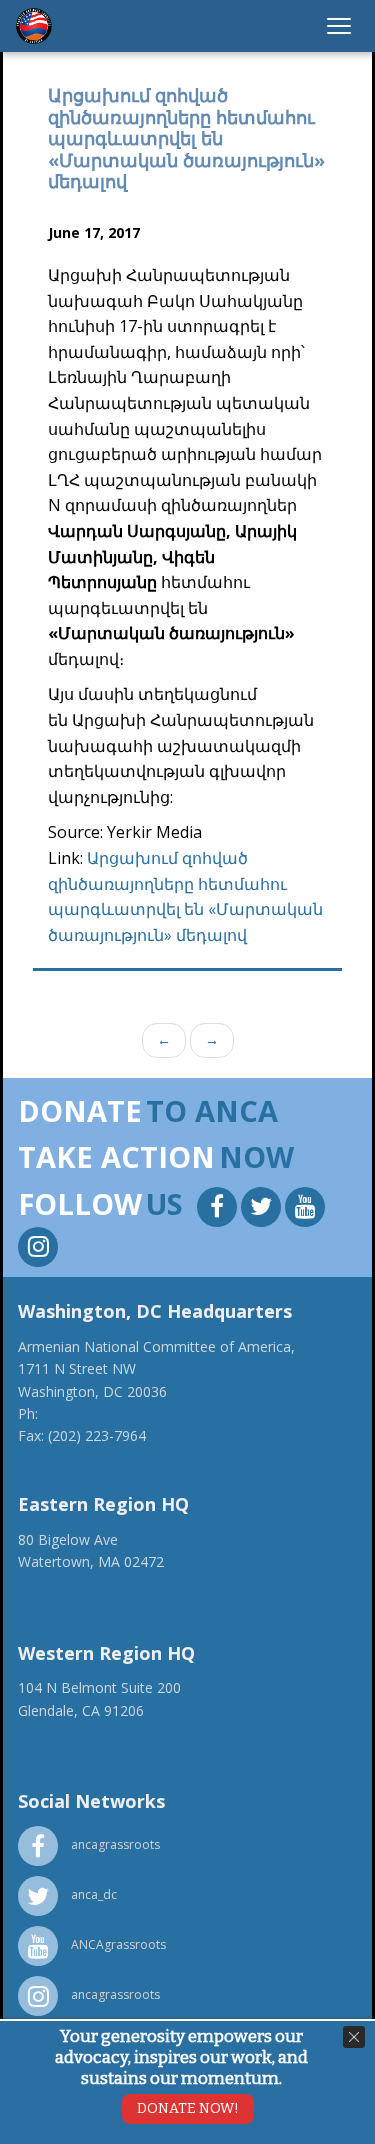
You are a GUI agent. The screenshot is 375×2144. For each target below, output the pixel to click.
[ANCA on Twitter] (263, 1209)
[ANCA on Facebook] (219, 1209)
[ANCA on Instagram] (38, 1249)
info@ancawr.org (73, 1755)
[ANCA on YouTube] (305, 1209)
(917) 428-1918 (67, 1584)
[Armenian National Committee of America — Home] (34, 26)
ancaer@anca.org (74, 1606)
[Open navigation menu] (339, 26)
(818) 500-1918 (67, 1732)
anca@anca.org (68, 1458)
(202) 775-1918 (91, 1413)
